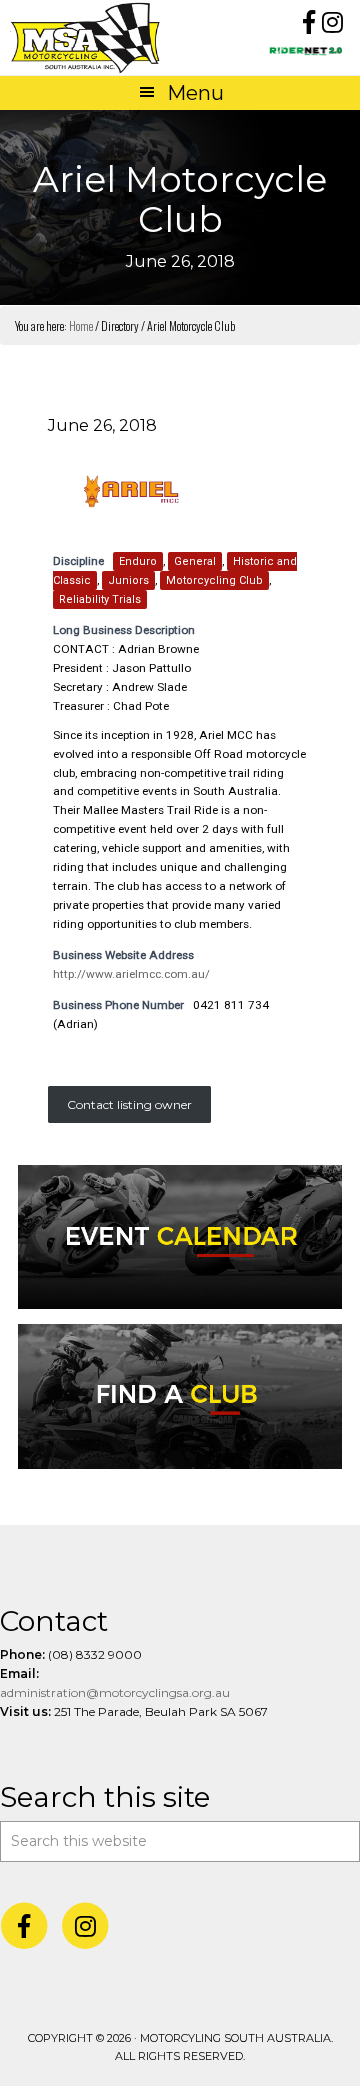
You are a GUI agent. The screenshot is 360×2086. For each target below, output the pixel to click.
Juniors (128, 580)
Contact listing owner (129, 1104)
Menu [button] (195, 93)
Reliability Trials (100, 599)
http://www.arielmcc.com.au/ (131, 974)
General (195, 561)
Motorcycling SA (94, 37)
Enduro (138, 561)
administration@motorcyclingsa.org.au (115, 1692)
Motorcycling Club (214, 580)
